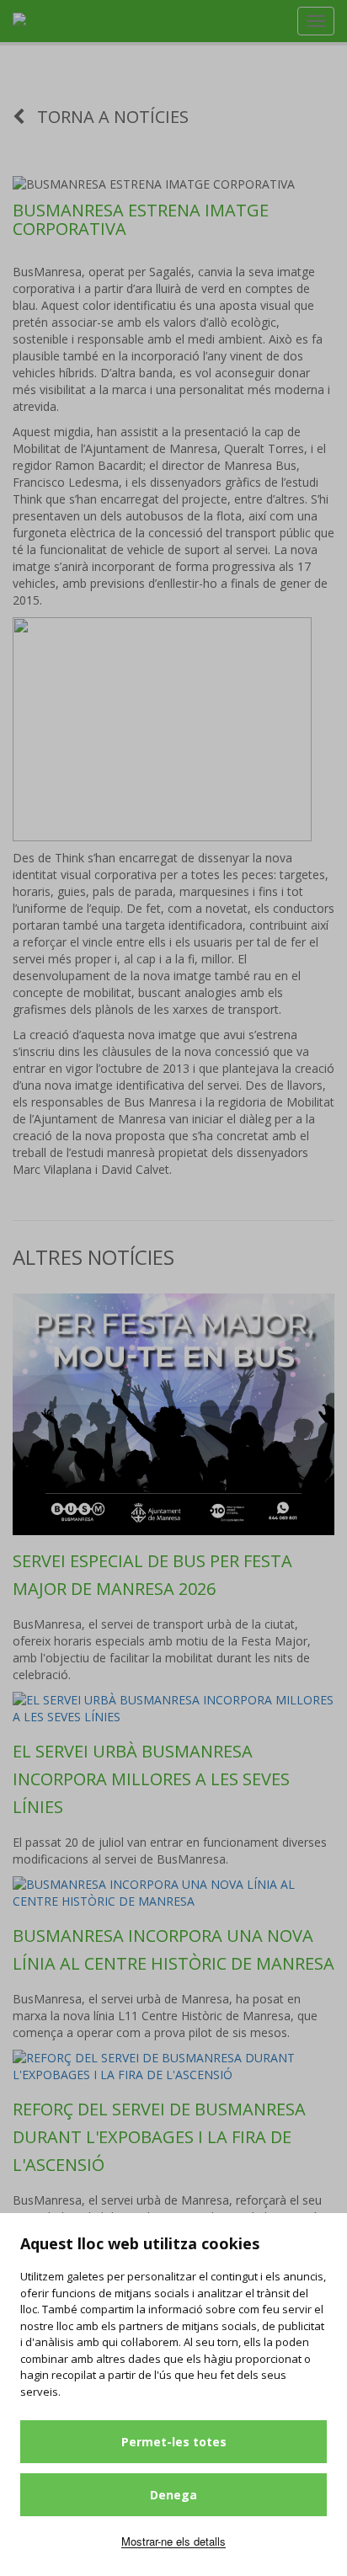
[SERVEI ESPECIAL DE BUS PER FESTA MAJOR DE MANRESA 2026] (173, 1414)
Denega (173, 2495)
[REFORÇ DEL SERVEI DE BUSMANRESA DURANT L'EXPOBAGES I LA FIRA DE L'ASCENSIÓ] (173, 2067)
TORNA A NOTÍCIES (111, 117)
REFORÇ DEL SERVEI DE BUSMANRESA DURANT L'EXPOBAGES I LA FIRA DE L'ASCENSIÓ (159, 2137)
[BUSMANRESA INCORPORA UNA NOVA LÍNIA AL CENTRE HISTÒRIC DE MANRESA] (173, 1893)
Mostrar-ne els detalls (173, 2541)
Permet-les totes (174, 2442)
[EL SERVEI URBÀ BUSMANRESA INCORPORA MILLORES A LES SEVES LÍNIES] (173, 1709)
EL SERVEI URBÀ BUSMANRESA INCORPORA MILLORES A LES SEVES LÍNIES (151, 1779)
